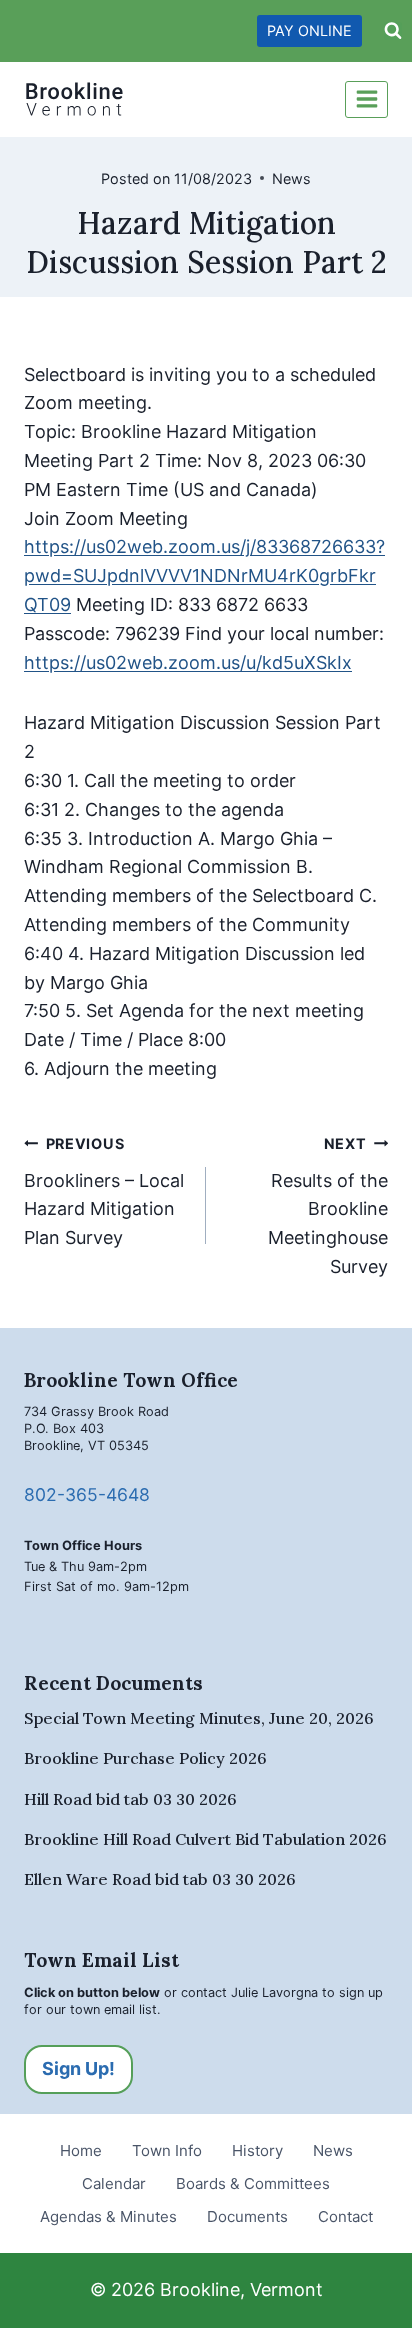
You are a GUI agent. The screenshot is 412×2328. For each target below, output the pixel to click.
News (291, 178)
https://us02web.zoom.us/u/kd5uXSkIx (188, 662)
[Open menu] (366, 99)
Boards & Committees (253, 2183)
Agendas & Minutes (108, 2216)
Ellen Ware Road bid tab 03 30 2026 (160, 1879)
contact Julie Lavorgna (249, 1992)
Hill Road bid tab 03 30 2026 (130, 1799)
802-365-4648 (87, 1494)
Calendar (114, 2183)
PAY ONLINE (309, 30)
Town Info (167, 2150)
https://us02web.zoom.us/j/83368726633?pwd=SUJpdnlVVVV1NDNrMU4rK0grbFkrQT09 (204, 575)
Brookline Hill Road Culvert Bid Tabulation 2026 (205, 1839)
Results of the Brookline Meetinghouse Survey (328, 1206)
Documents (247, 2216)
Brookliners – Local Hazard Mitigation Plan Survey (104, 1191)
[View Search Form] (393, 31)
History (257, 2150)
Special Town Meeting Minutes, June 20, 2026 (199, 1718)
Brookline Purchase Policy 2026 (145, 1758)
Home (81, 2150)
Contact (345, 2216)
